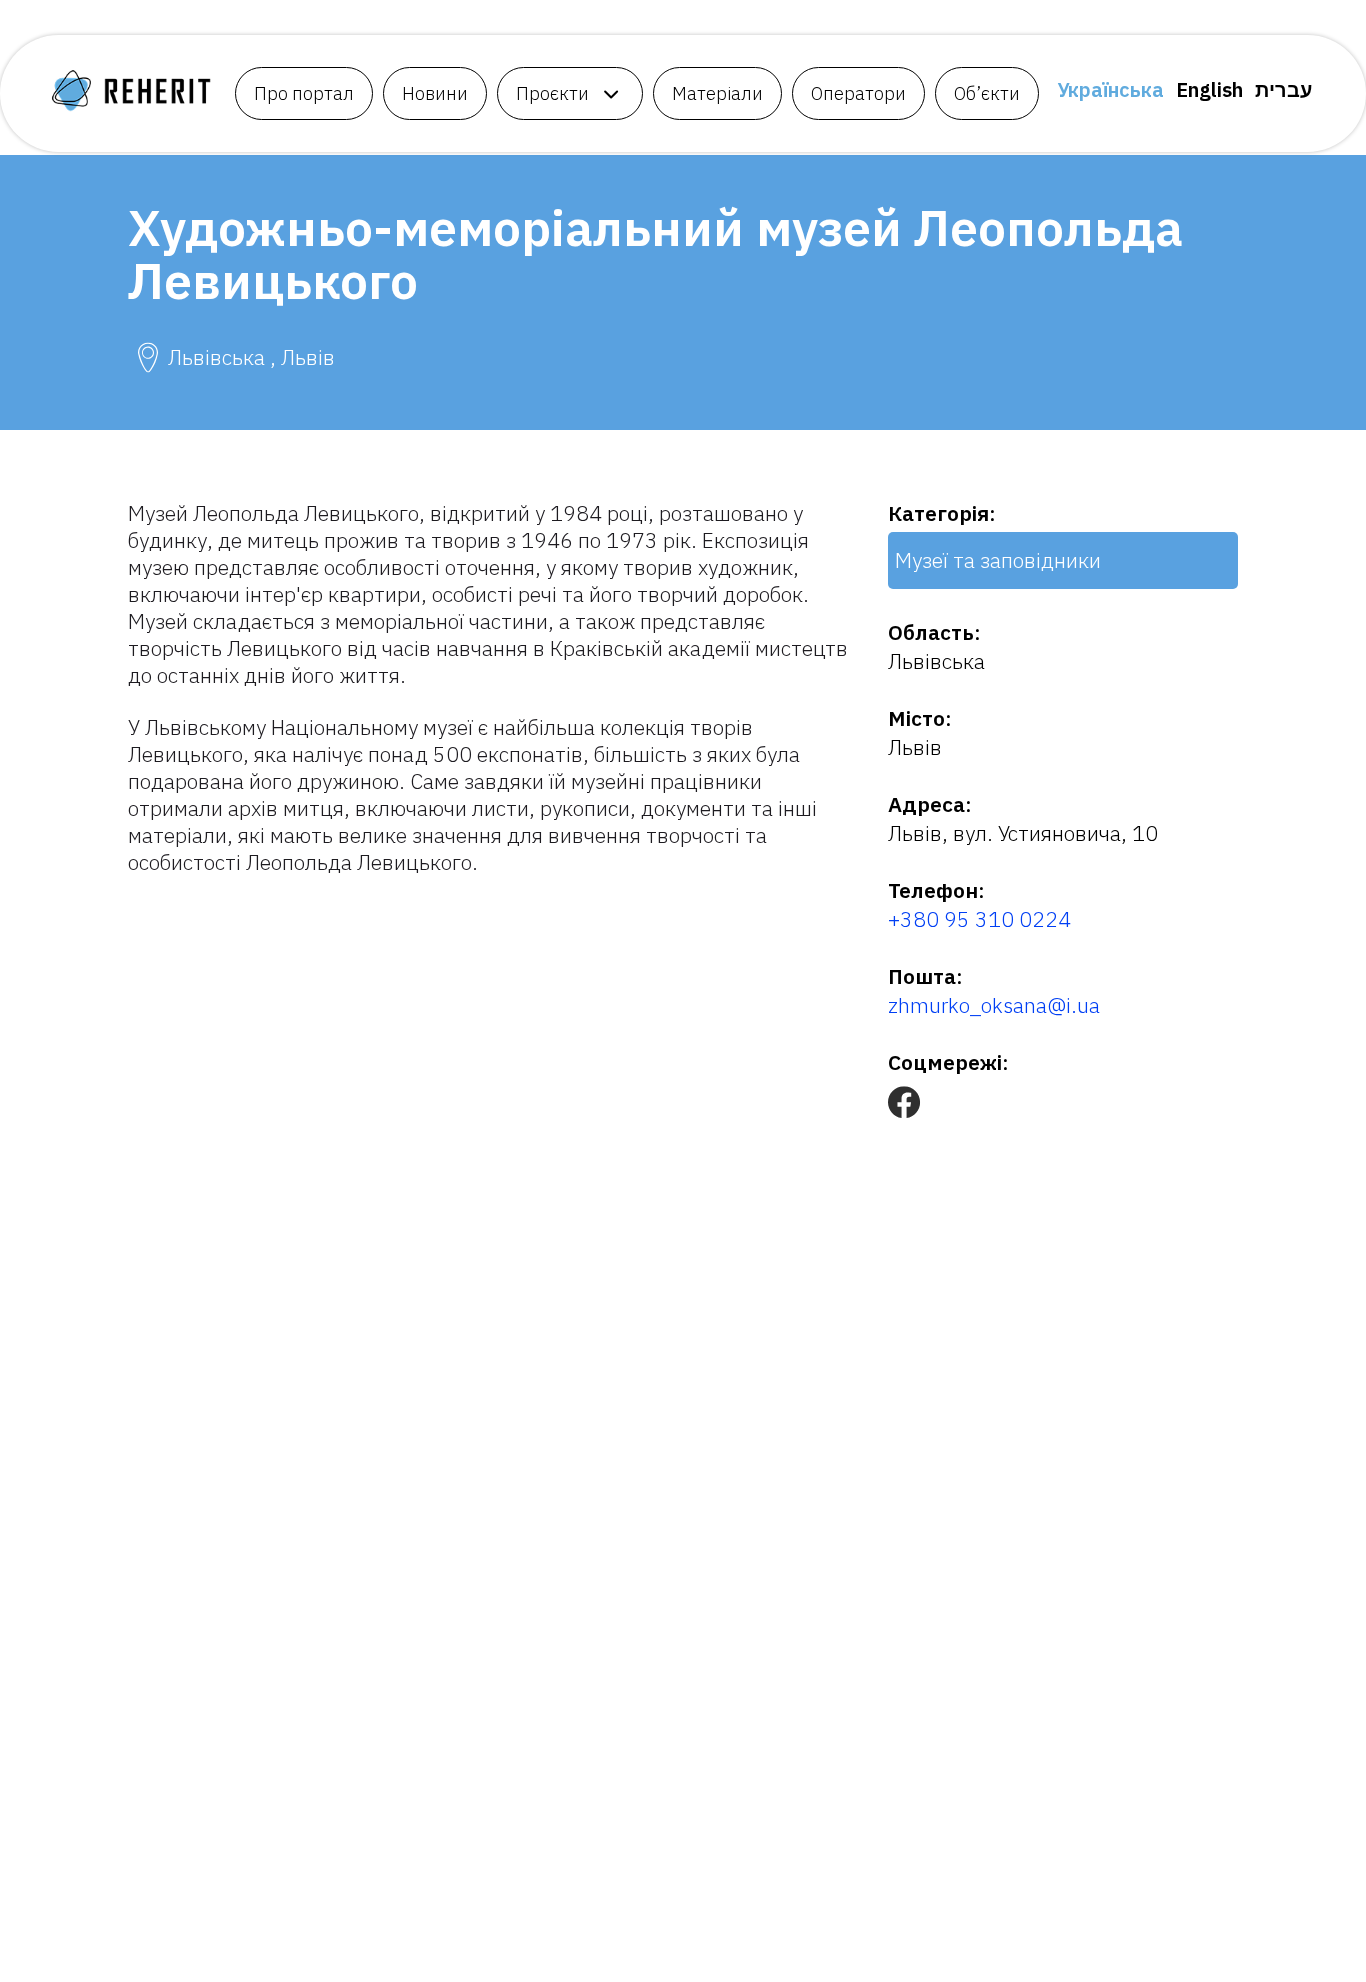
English (1209, 89)
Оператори (858, 93)
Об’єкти (987, 93)
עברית (1283, 89)
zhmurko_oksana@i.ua (994, 1005)
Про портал (304, 93)
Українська (1110, 89)
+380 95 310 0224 (979, 919)
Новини (435, 93)
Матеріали (717, 93)
